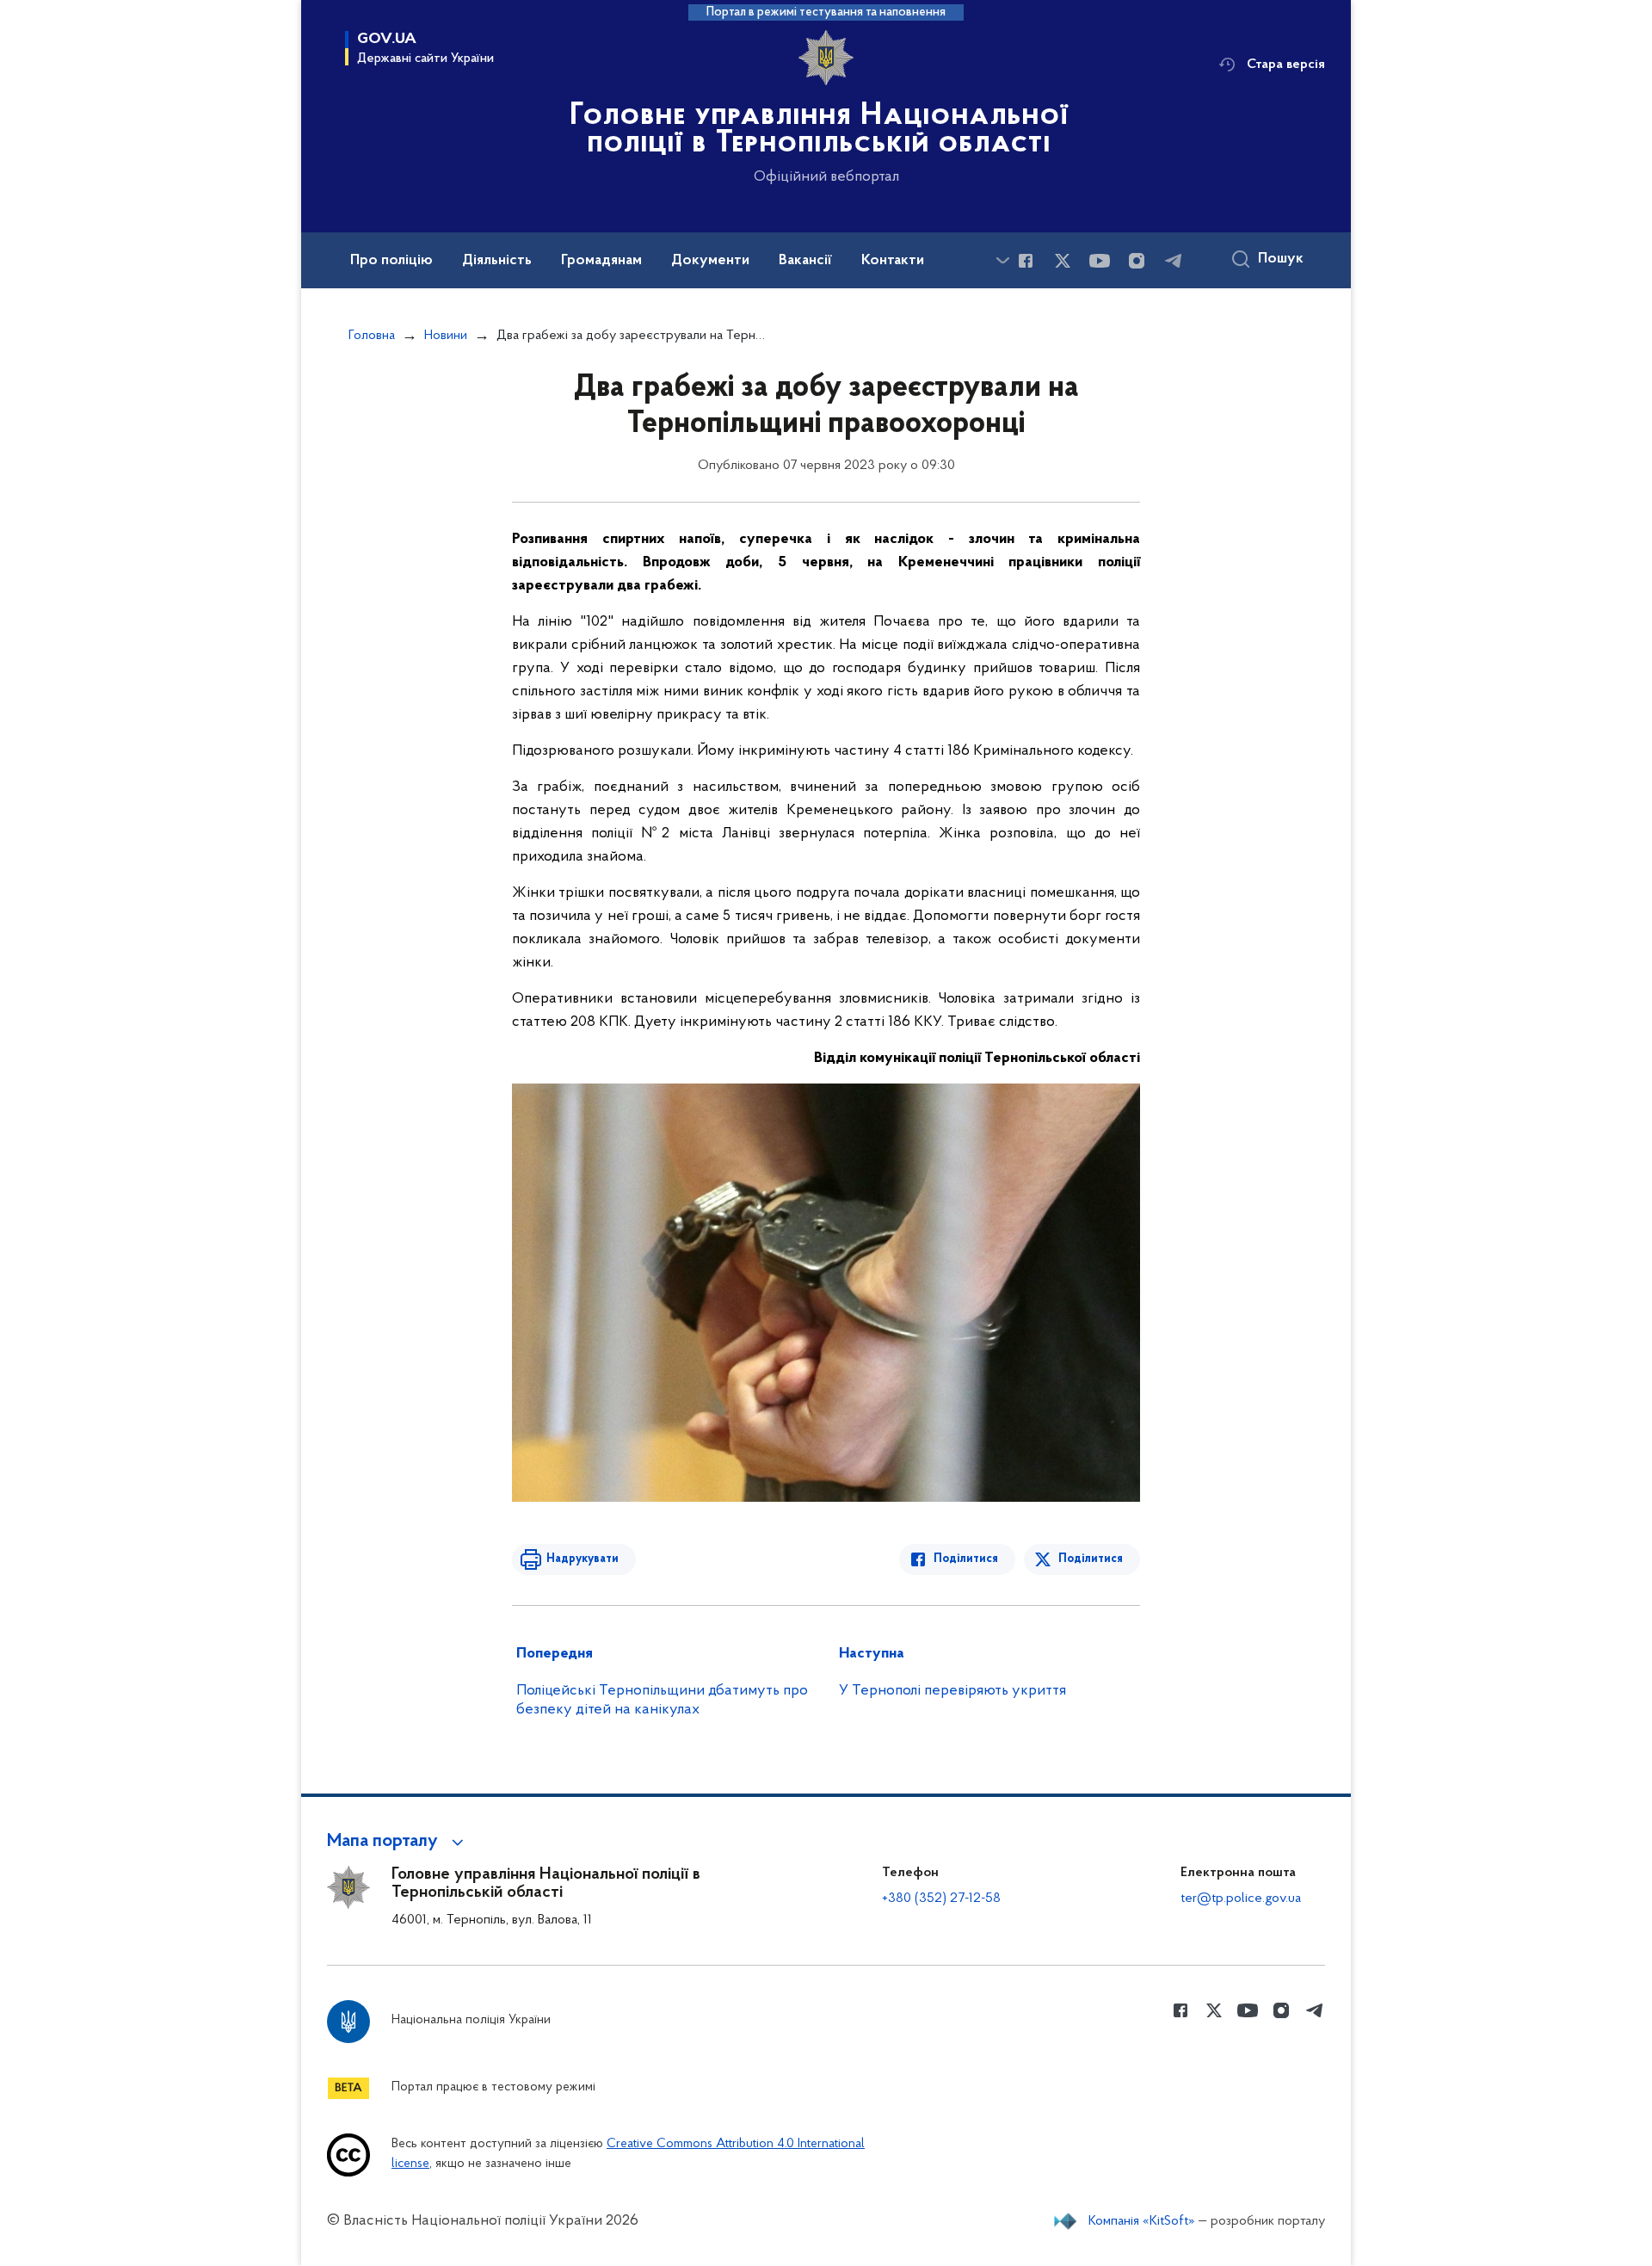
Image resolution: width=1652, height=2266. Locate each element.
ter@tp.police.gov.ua (1241, 1899)
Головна (372, 336)
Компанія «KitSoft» (1142, 2221)
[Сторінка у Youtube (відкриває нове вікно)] (1100, 261)
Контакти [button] (893, 261)
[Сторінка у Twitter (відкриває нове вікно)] (1063, 261)
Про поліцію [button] (391, 261)
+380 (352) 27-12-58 (941, 1899)
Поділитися (966, 1559)
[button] (398, 1842)
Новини (446, 336)
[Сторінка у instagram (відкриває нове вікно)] (1137, 261)
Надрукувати (583, 1559)
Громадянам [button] (601, 261)
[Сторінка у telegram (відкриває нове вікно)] (1174, 261)
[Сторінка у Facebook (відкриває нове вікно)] (1026, 261)
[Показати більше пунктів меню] (1002, 260)
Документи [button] (710, 261)
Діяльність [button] (497, 261)
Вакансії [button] (805, 261)
